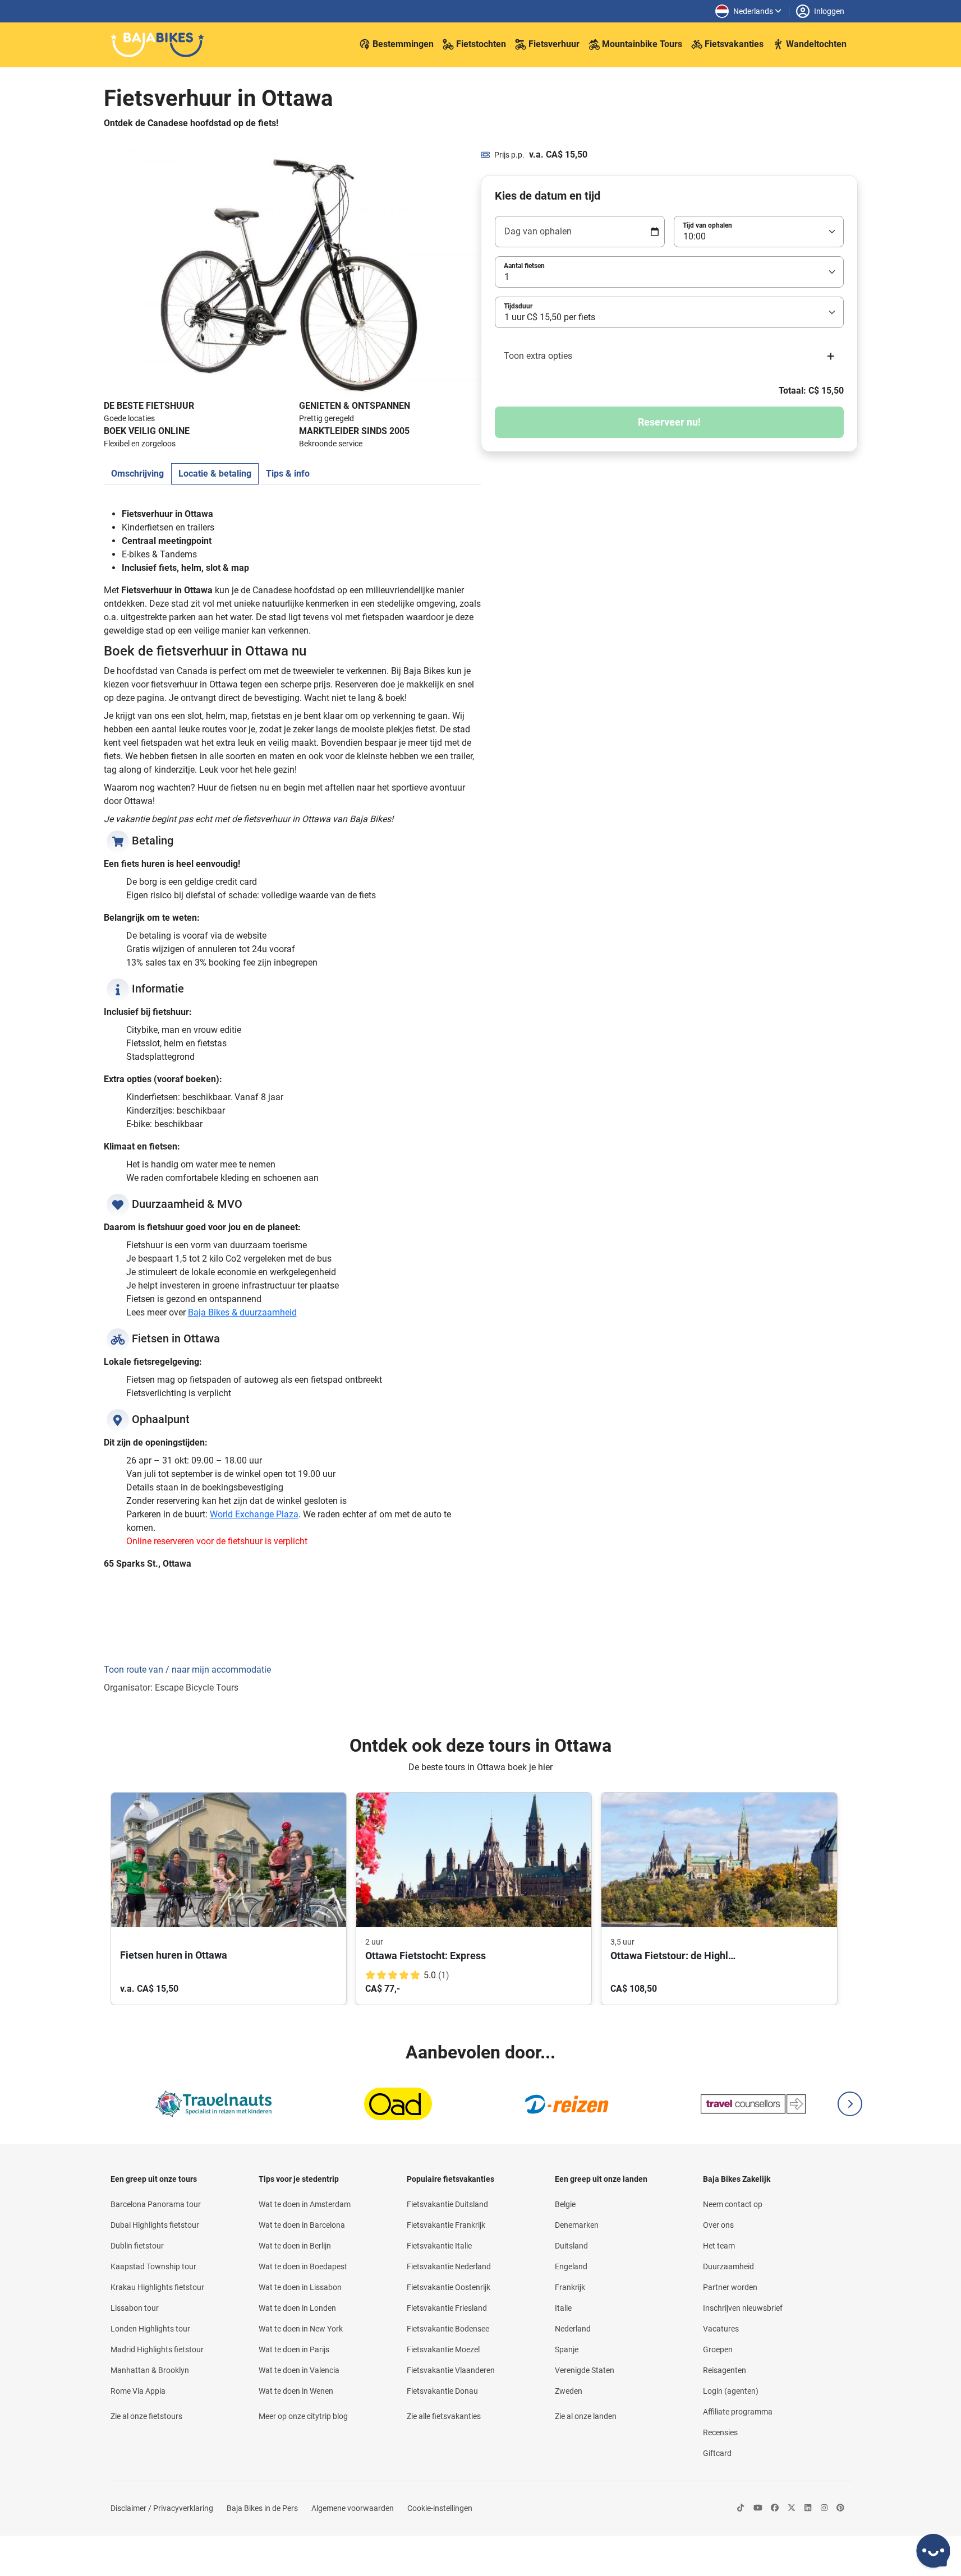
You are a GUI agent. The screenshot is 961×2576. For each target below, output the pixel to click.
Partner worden (730, 2287)
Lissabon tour (135, 2308)
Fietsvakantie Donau (442, 2391)
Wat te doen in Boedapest (303, 2266)
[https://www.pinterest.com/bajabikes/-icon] (840, 2508)
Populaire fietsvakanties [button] (450, 2179)
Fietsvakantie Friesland (447, 2308)
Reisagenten (725, 2370)
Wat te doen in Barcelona (302, 2225)
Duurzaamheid (728, 2266)
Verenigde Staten (585, 2370)
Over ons (718, 2225)
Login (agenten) (731, 2391)
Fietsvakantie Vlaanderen (451, 2370)
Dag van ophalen (538, 231)
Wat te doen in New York (301, 2329)
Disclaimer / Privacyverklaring (162, 2508)
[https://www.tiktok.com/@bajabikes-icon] (741, 2508)
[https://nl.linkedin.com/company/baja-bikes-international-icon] (808, 2508)
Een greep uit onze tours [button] (154, 2179)
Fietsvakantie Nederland (449, 2266)
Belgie (565, 2204)
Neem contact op (733, 2204)
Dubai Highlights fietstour (155, 2225)
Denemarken (577, 2225)
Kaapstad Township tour (153, 2266)
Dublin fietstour (137, 2246)
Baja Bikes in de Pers (262, 2508)
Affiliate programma (738, 2412)
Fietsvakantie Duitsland (447, 2204)
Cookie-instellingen (440, 2508)
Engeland (571, 2266)
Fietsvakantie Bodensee (448, 2329)
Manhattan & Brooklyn (150, 2370)
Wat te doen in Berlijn (295, 2246)
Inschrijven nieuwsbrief (743, 2308)
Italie (563, 2308)
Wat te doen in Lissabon (300, 2287)
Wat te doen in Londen (297, 2308)
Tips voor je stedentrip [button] (299, 2179)
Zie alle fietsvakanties (444, 2416)
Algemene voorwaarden (353, 2508)
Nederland (573, 2329)
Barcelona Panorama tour (156, 2204)
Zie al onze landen (586, 2416)
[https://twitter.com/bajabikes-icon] (792, 2508)
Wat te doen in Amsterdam (305, 2204)
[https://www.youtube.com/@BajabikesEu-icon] (758, 2508)
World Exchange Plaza (254, 1514)
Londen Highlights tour (150, 2329)
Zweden (569, 2391)
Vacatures (721, 2329)
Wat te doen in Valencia (299, 2370)
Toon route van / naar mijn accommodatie (187, 1670)
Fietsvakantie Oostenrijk (449, 2287)
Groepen (718, 2349)
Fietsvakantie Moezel (443, 2349)
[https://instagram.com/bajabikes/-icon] (824, 2508)
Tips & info (288, 474)
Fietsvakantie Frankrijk (446, 2225)
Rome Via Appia (138, 2391)
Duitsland (571, 2246)
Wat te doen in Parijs (294, 2349)
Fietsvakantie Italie (439, 2246)
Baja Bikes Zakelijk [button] (737, 2179)
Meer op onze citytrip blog (303, 2416)
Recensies (720, 2432)
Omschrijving (137, 474)
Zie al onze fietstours (146, 2416)
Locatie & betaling (215, 474)
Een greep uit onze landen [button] (601, 2179)
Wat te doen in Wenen (296, 2391)
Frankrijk (570, 2287)
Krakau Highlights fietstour (157, 2287)
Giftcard (717, 2453)
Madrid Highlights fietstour (157, 2349)
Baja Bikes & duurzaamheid (242, 1312)
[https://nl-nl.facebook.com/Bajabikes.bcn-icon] (775, 2508)
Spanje (567, 2349)
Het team (719, 2246)
